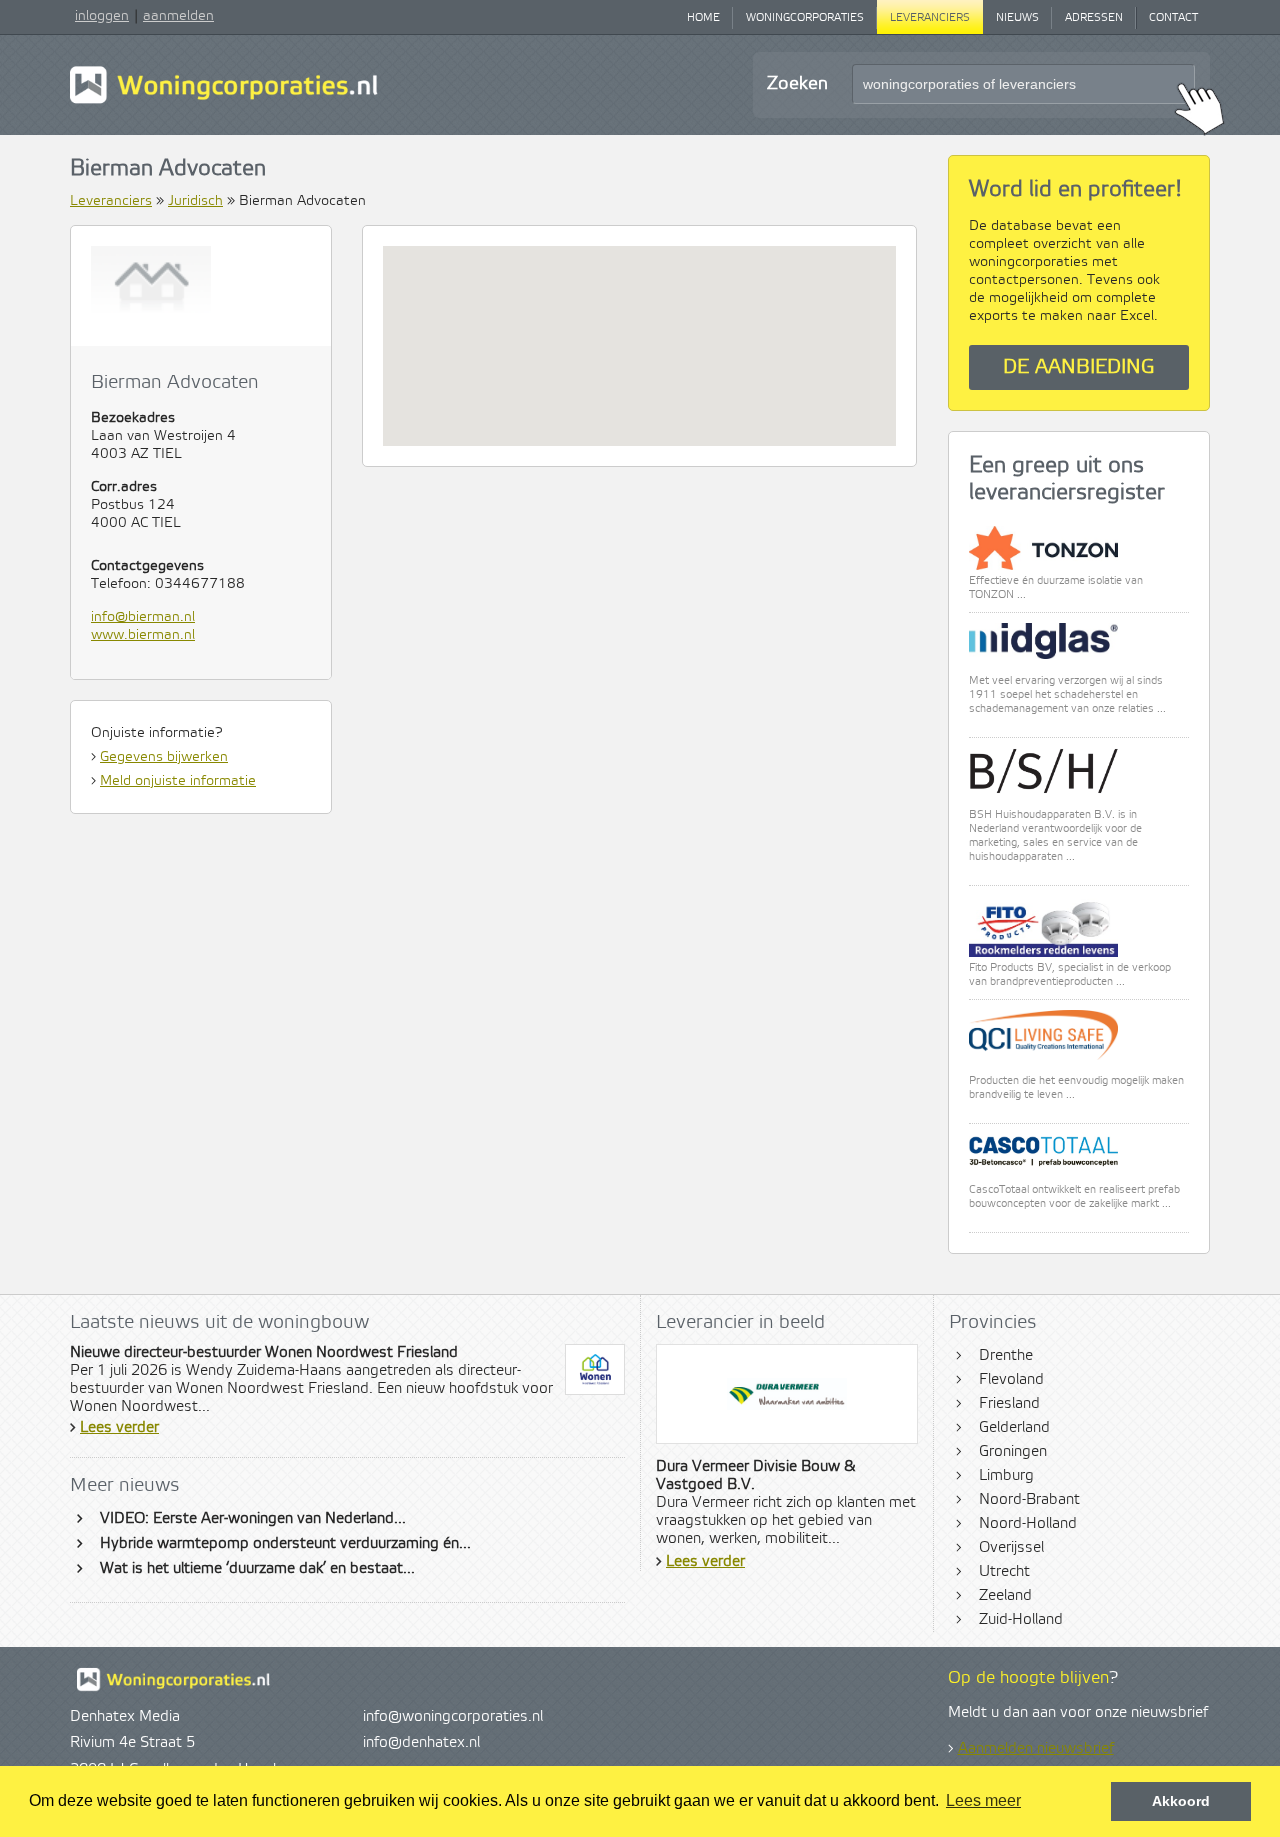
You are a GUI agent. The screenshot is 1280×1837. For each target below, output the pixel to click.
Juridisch (195, 201)
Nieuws (1017, 18)
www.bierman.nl (143, 635)
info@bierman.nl (143, 617)
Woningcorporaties (805, 18)
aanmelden (178, 16)
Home (703, 18)
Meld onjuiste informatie (178, 781)
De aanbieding (1079, 367)
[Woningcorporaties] (224, 101)
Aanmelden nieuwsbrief (1036, 1749)
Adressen (1094, 18)
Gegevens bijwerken (164, 757)
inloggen (102, 16)
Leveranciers (930, 18)
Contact (1173, 18)
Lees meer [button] (983, 1800)
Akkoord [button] (1181, 1801)
